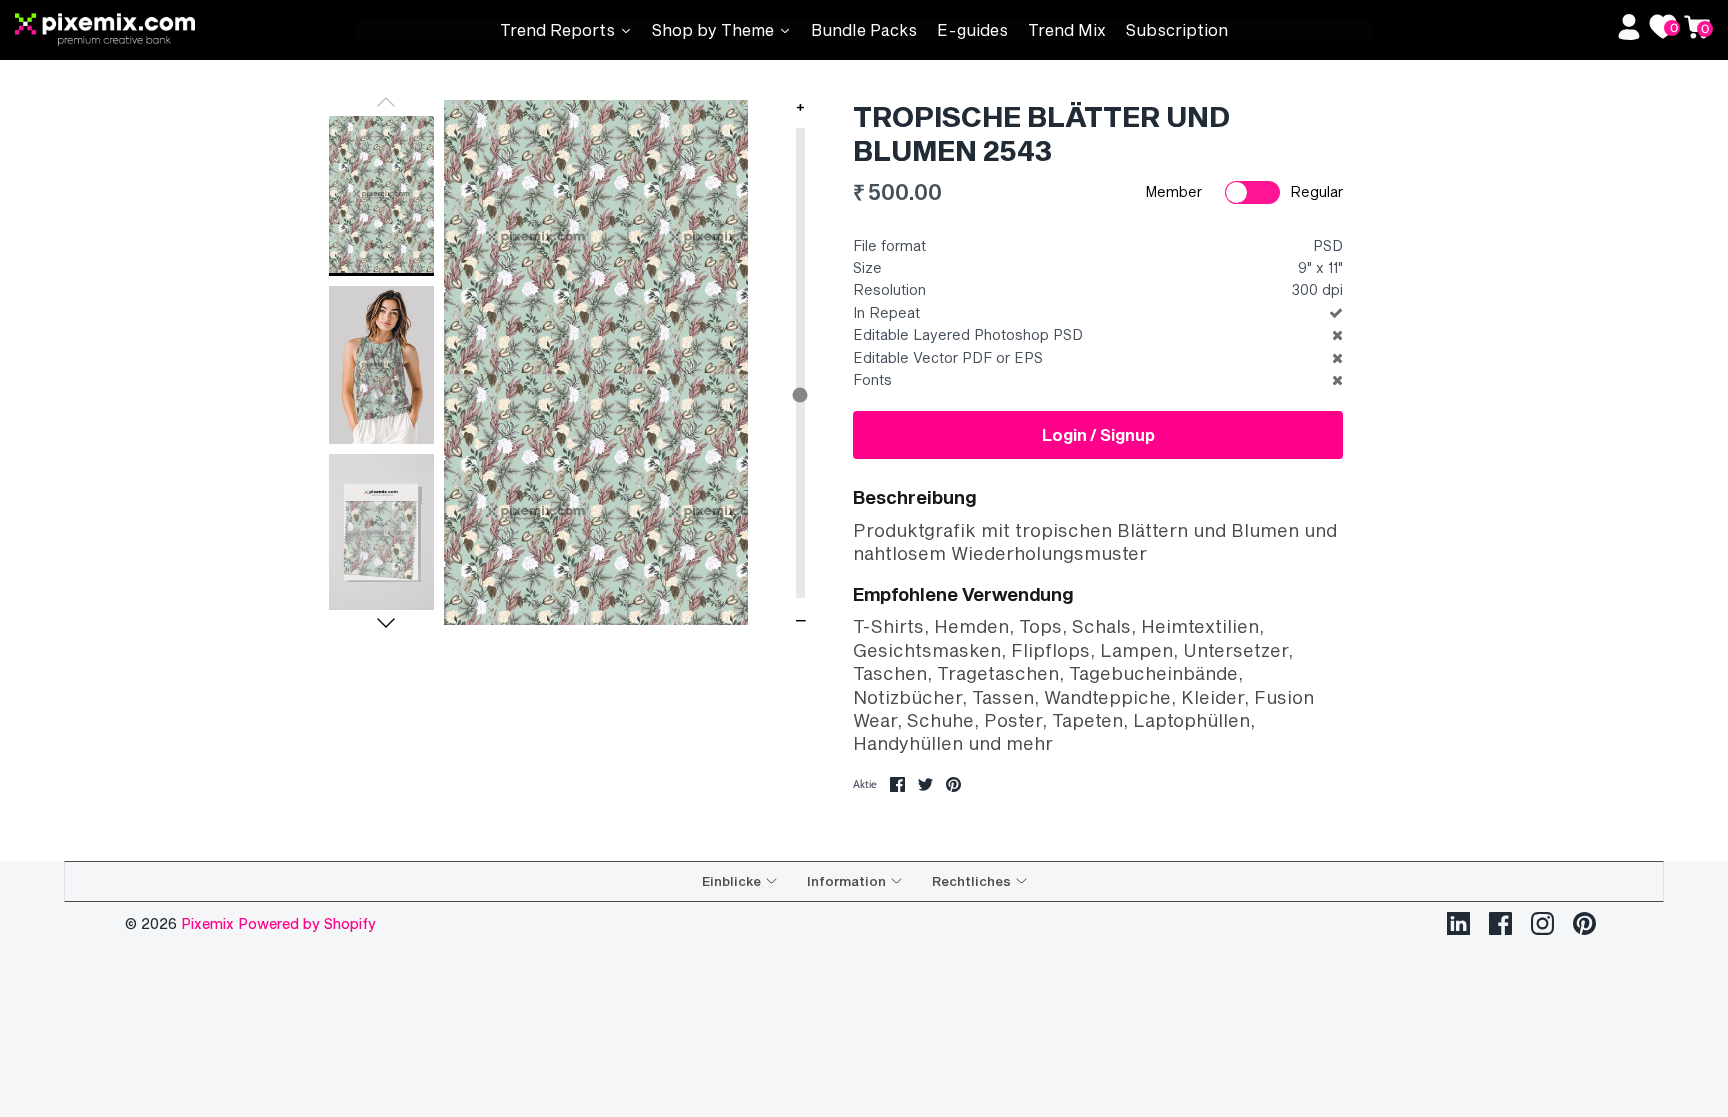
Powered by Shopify (307, 923)
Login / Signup (1098, 434)
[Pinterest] (1584, 923)
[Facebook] (1500, 923)
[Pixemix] (185, 30)
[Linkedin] (1458, 923)
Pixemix (209, 923)
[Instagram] (1542, 923)
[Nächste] (386, 623)
